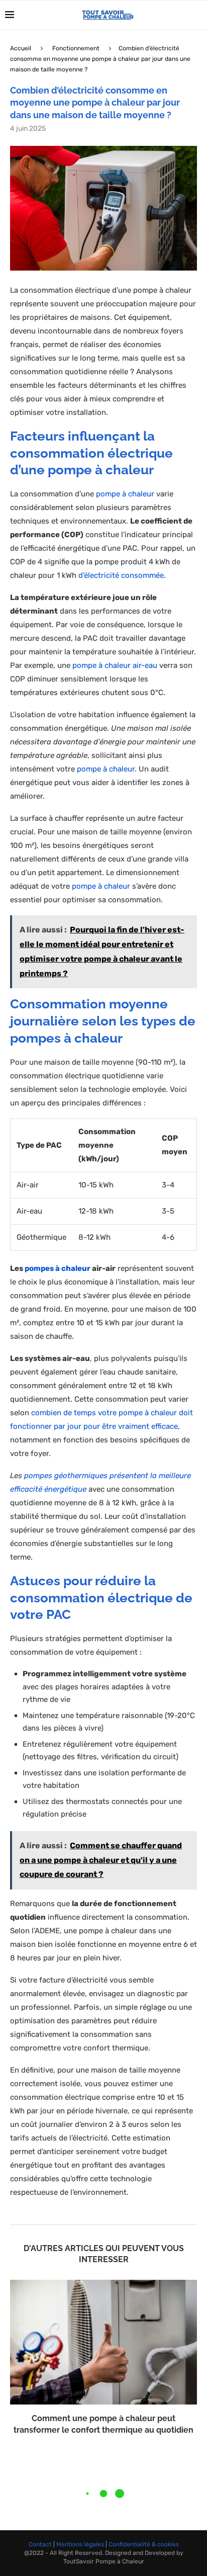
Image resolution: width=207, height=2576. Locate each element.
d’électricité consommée (121, 575)
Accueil (21, 48)
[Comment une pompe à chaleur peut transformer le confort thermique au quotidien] (103, 2342)
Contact (40, 2544)
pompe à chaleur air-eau (115, 665)
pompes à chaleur (58, 1268)
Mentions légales (80, 2544)
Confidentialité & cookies (144, 2544)
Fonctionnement (76, 48)
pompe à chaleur (125, 494)
